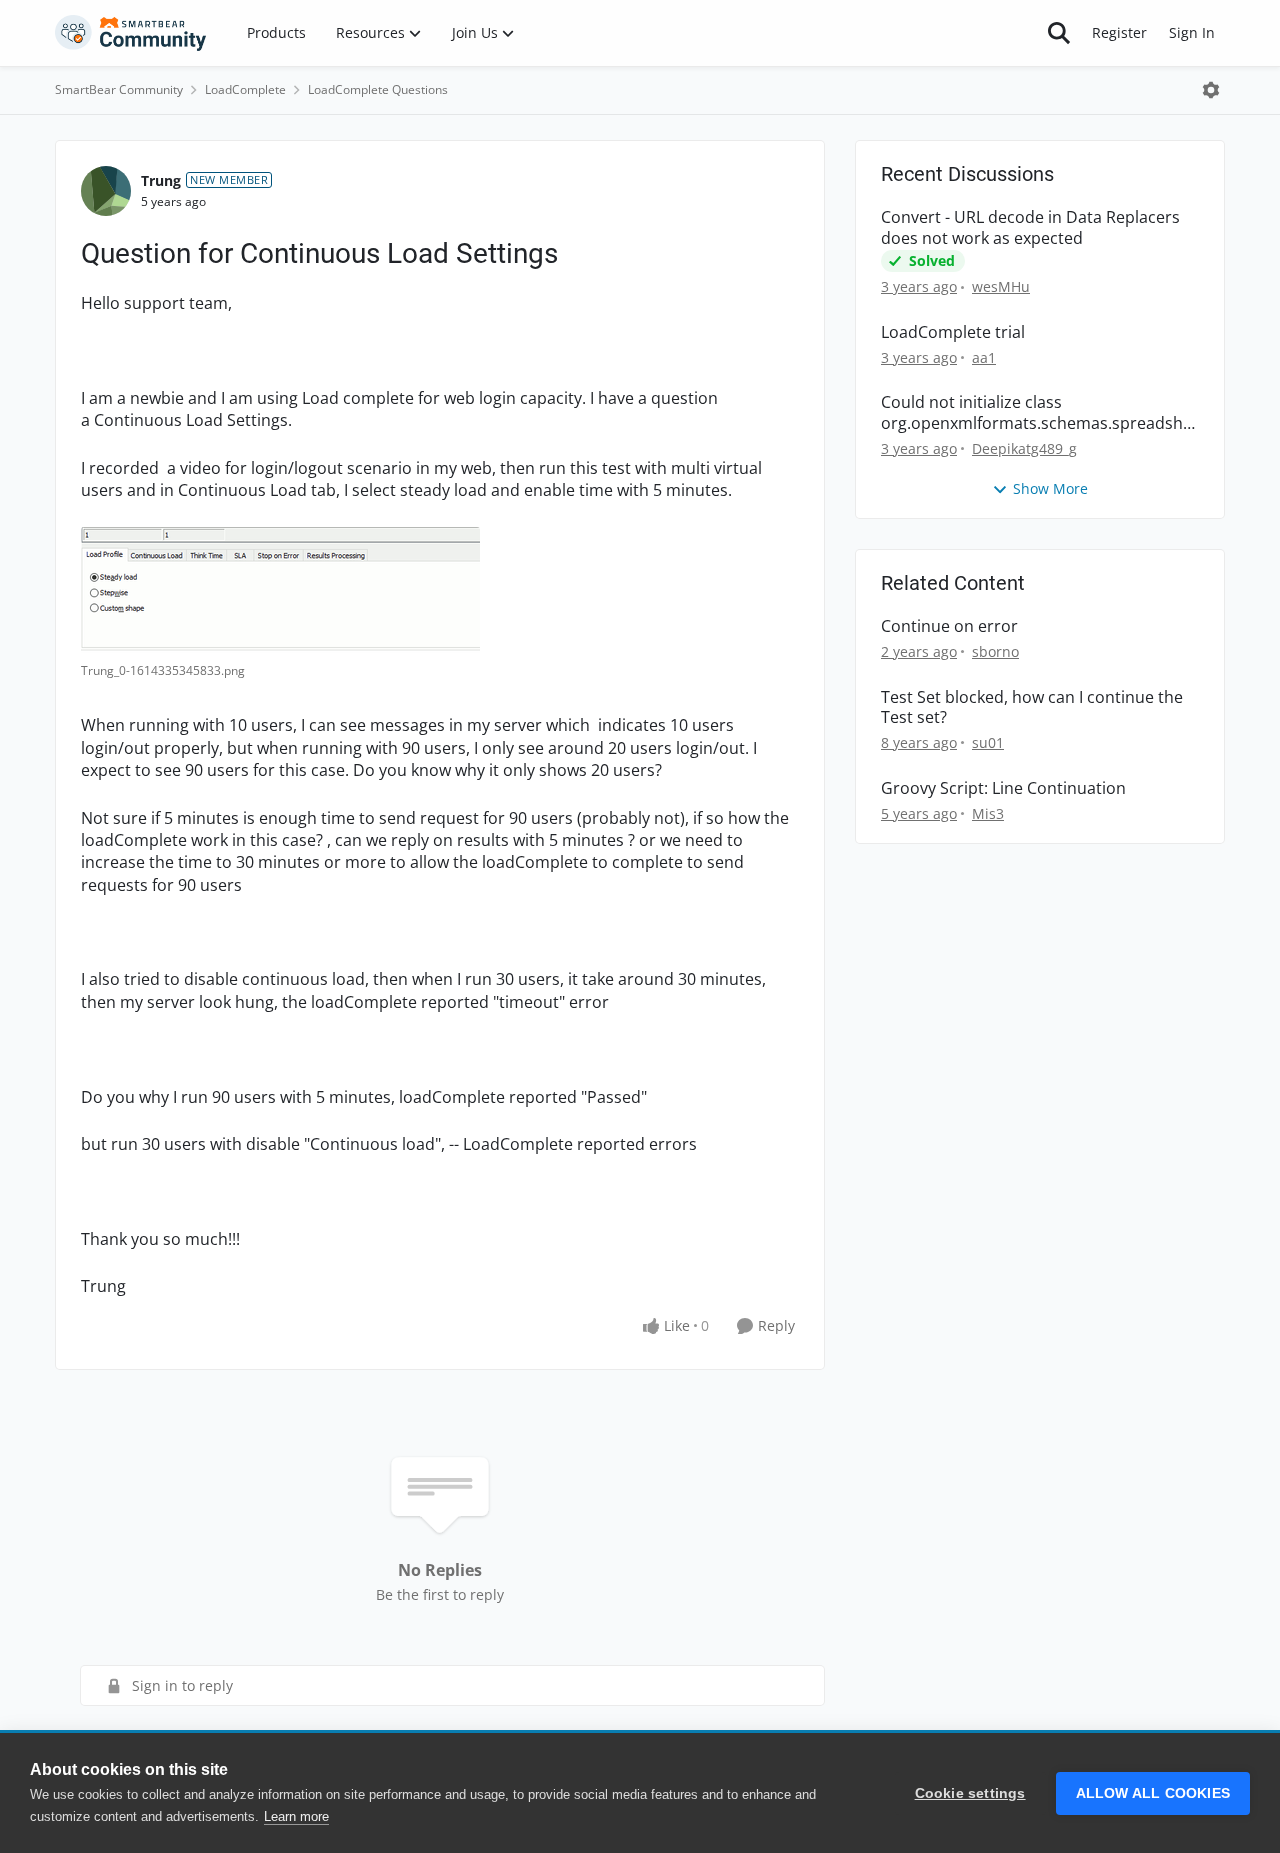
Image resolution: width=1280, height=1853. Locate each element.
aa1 (984, 357)
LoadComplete (245, 89)
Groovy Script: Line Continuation (1003, 788)
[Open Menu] (1211, 90)
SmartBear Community (119, 89)
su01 (988, 742)
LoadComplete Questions (378, 89)
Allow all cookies (1153, 1793)
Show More (1050, 488)
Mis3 (988, 813)
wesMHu (1001, 286)
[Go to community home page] (131, 33)
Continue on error (949, 626)
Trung (161, 180)
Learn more (296, 1816)
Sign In (1192, 32)
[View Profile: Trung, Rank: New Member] (106, 191)
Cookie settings (970, 1793)
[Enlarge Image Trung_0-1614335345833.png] (280, 590)
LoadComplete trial (953, 332)
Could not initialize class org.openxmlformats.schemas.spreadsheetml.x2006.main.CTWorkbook (1036, 413)
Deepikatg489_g (1024, 448)
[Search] (1059, 33)
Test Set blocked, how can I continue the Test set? (1032, 708)
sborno (995, 651)
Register (1119, 32)
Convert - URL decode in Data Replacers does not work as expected (1030, 228)
